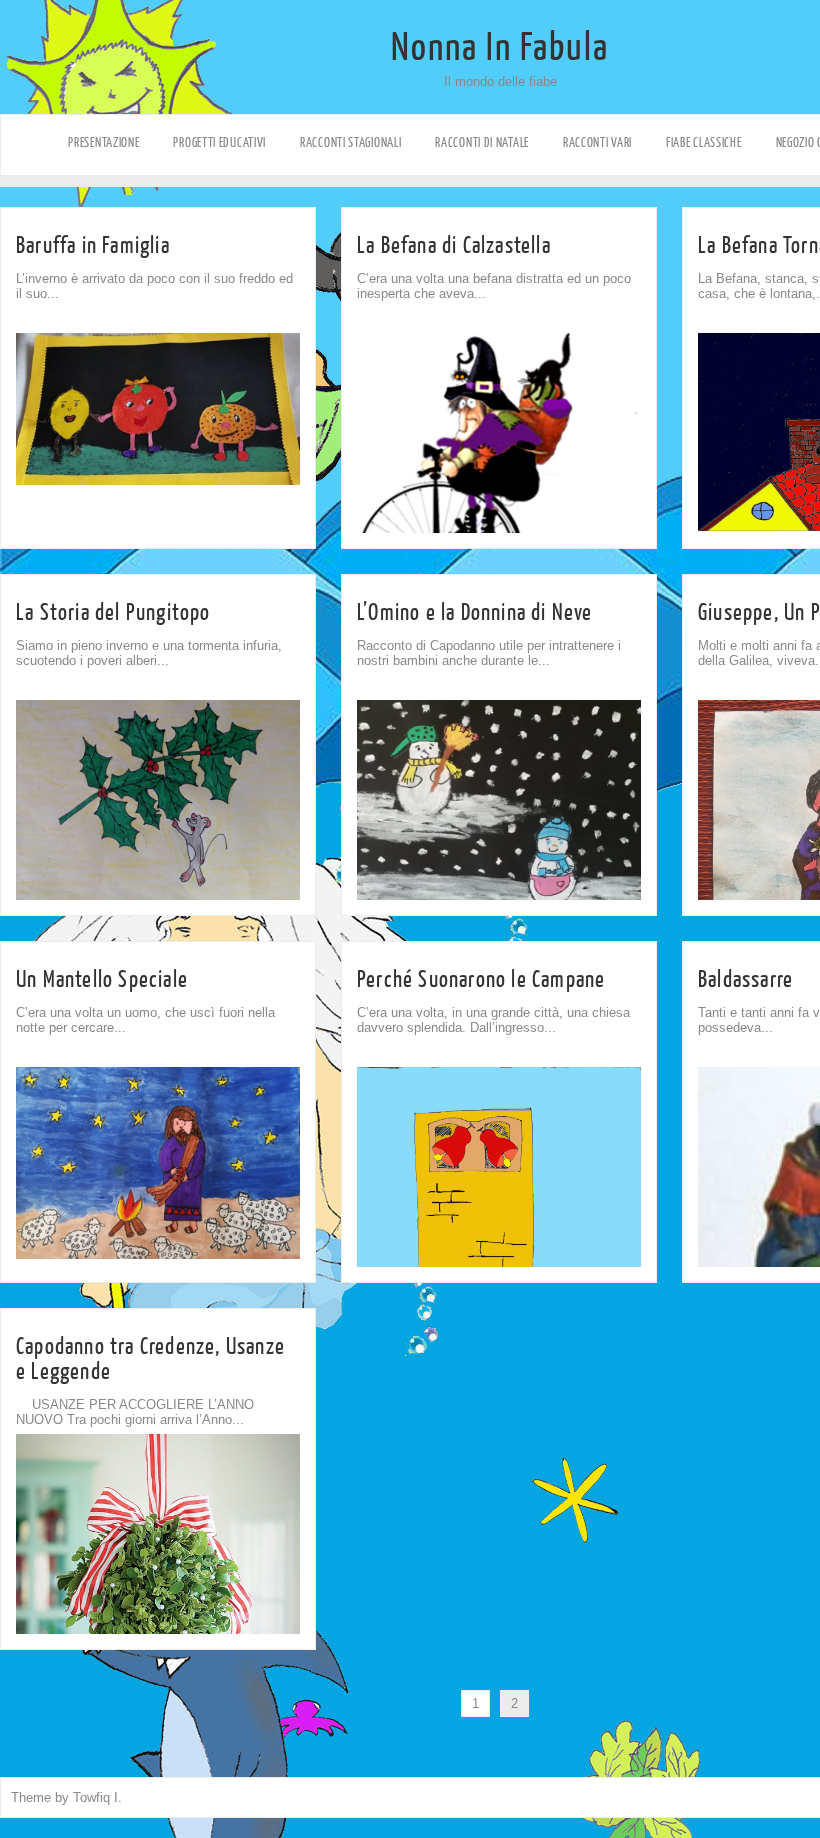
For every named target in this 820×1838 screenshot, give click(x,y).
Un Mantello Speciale (102, 979)
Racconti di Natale (482, 142)
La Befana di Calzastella (454, 245)
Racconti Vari (597, 142)
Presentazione (103, 142)
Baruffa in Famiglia (93, 245)
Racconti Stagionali (350, 142)
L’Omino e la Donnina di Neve (475, 612)
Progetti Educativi (219, 142)
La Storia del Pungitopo (113, 612)
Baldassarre (745, 979)
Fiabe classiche (704, 142)
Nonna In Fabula (500, 48)
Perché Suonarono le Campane (481, 979)
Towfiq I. (97, 1797)
